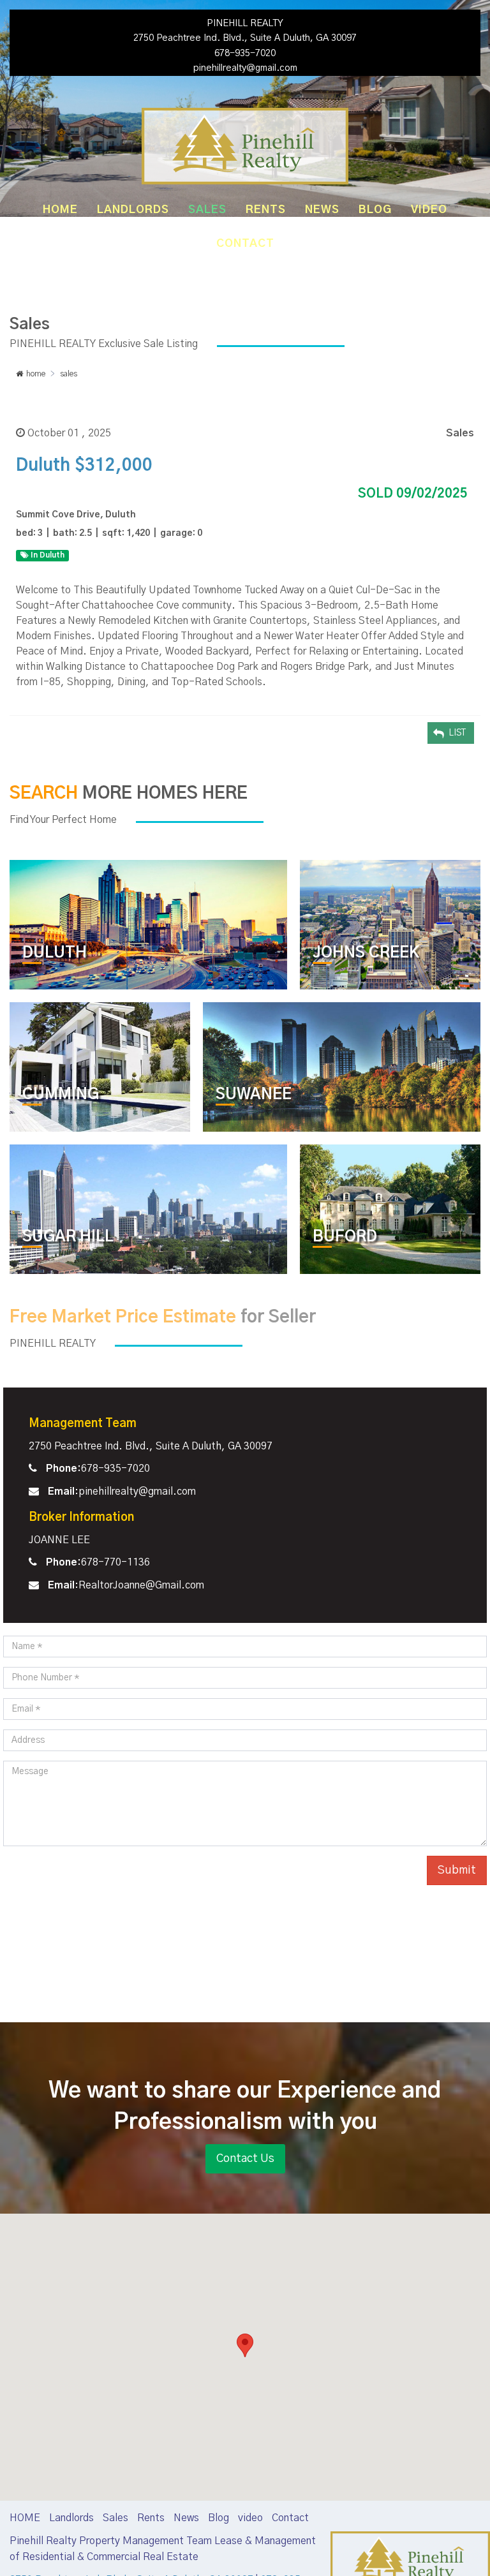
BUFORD (345, 1237)
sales (69, 374)
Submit (457, 1870)
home (36, 374)
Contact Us (245, 2159)
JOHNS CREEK (366, 953)
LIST (457, 733)
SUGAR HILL (68, 1237)
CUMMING (61, 1095)
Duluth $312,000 (84, 466)
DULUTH (55, 953)
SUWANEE (254, 1095)
